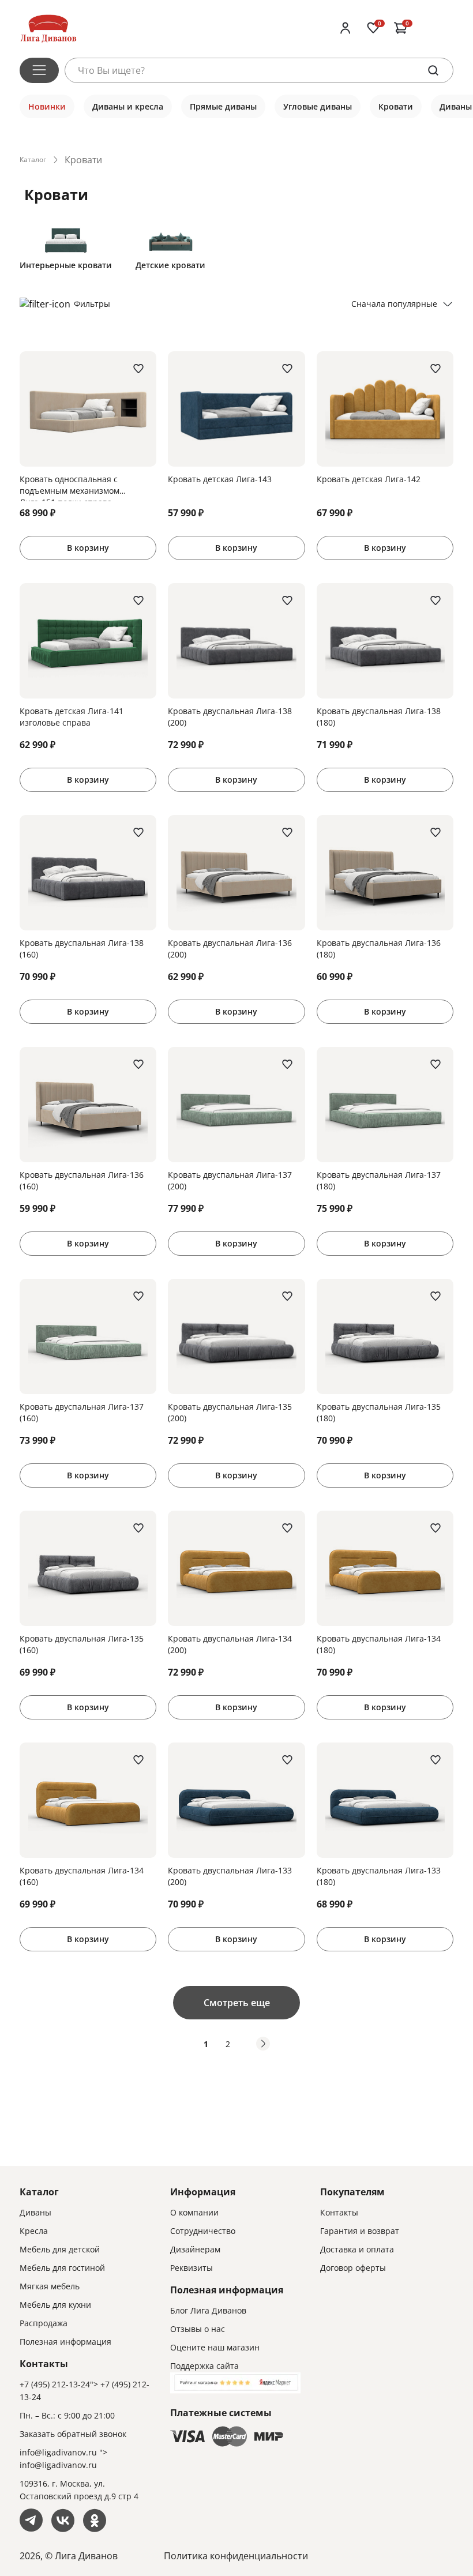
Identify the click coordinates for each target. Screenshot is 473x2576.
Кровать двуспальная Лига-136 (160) (82, 1180)
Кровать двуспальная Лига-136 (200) (230, 949)
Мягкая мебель (50, 2286)
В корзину (88, 548)
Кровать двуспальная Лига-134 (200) (230, 1644)
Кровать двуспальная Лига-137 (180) (379, 1180)
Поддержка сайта (204, 2366)
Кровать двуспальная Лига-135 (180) (379, 1412)
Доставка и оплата (357, 2249)
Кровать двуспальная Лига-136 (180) (379, 949)
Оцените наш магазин (215, 2347)
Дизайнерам (195, 2249)
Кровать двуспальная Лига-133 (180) (379, 1876)
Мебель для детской (60, 2249)
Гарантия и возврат (360, 2231)
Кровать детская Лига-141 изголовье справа (72, 717)
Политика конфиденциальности (236, 2556)
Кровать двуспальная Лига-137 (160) (82, 1412)
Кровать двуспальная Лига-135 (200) (230, 1412)
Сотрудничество (203, 2231)
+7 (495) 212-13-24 (55, 2384)
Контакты (339, 2212)
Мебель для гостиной (62, 2268)
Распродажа (44, 2323)
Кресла (34, 2231)
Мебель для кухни (55, 2305)
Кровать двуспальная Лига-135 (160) (82, 1644)
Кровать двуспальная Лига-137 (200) (230, 1180)
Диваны (35, 2212)
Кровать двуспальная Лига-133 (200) (230, 1876)
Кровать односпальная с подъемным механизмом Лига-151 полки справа (70, 487)
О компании (194, 2212)
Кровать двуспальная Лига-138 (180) (379, 717)
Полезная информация (65, 2342)
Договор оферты (353, 2268)
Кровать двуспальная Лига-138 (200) (230, 717)
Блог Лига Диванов (208, 2310)
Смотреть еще (237, 2003)
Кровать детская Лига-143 (220, 479)
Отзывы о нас (198, 2329)
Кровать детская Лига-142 (369, 479)
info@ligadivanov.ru (58, 2452)
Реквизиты (192, 2268)
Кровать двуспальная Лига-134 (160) (82, 1876)
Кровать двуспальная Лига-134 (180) (379, 1644)
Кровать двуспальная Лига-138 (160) (82, 949)
